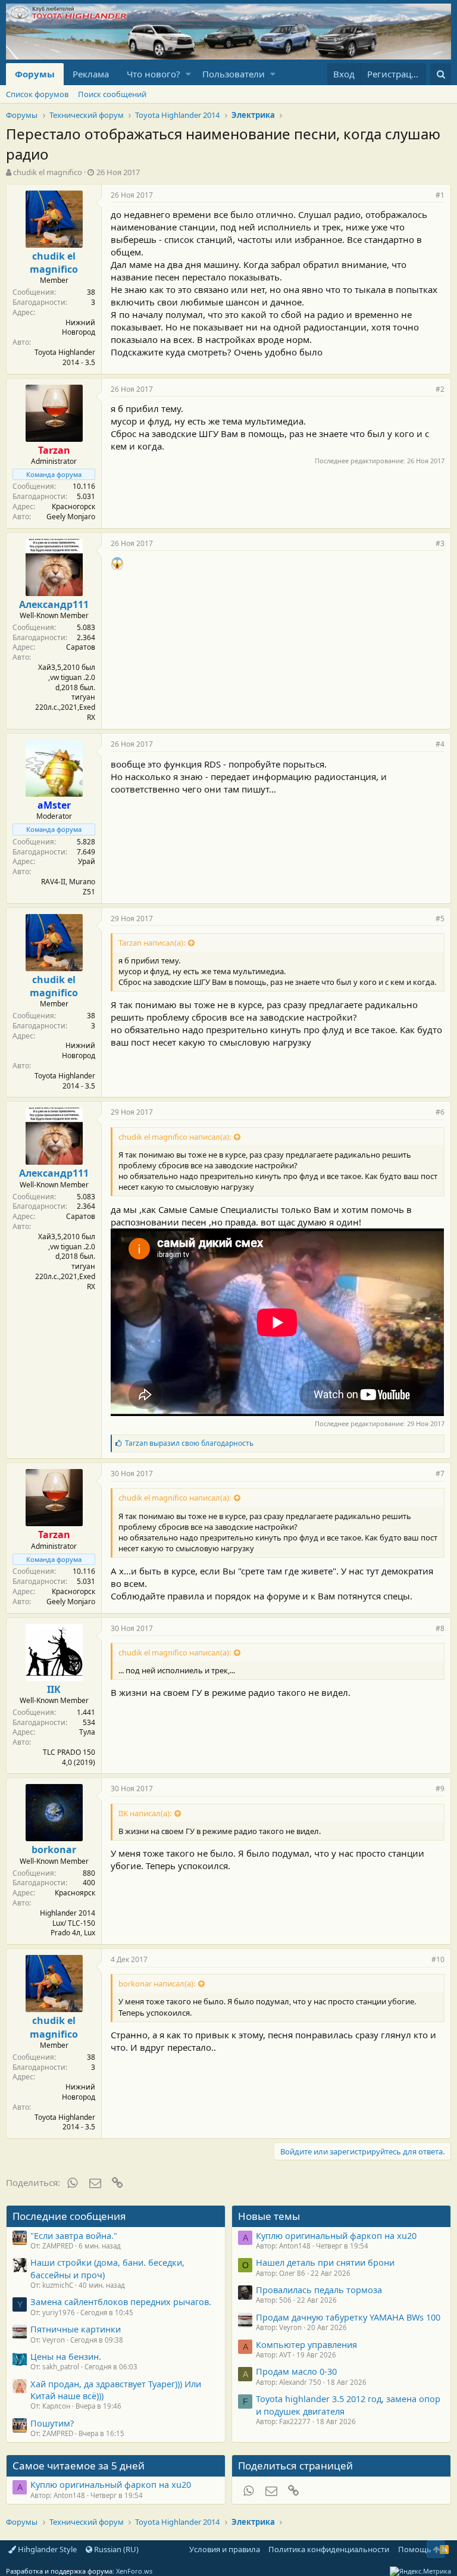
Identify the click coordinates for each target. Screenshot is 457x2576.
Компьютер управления (306, 2344)
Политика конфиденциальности (329, 2549)
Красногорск (73, 506)
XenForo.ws (134, 2571)
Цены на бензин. (66, 2356)
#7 (440, 1473)
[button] (188, 74)
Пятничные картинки (76, 2329)
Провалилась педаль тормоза (319, 2290)
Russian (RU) (115, 2549)
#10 (438, 1959)
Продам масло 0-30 (296, 2371)
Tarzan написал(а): (152, 943)
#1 (440, 195)
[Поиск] (441, 74)
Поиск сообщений (112, 94)
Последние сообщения (69, 2216)
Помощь (415, 2549)
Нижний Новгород (79, 328)
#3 (440, 543)
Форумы (35, 74)
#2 (440, 389)
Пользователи (234, 74)
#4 (440, 744)
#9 (440, 1788)
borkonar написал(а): (157, 1984)
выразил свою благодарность (189, 1443)
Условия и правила (225, 2549)
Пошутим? (52, 2423)
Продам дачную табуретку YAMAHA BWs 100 (348, 2317)
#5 (440, 919)
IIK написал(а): (145, 1813)
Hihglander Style (46, 2549)
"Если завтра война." (74, 2235)
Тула (87, 1732)
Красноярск (75, 1893)
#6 (440, 1112)
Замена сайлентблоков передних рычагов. (121, 2301)
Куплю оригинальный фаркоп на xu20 (336, 2235)
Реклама (91, 74)
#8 (440, 1628)
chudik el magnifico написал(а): (175, 1137)
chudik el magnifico (48, 172)
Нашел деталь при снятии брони (325, 2262)
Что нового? (154, 74)
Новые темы (269, 2216)
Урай (87, 861)
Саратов (81, 647)
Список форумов (37, 94)
